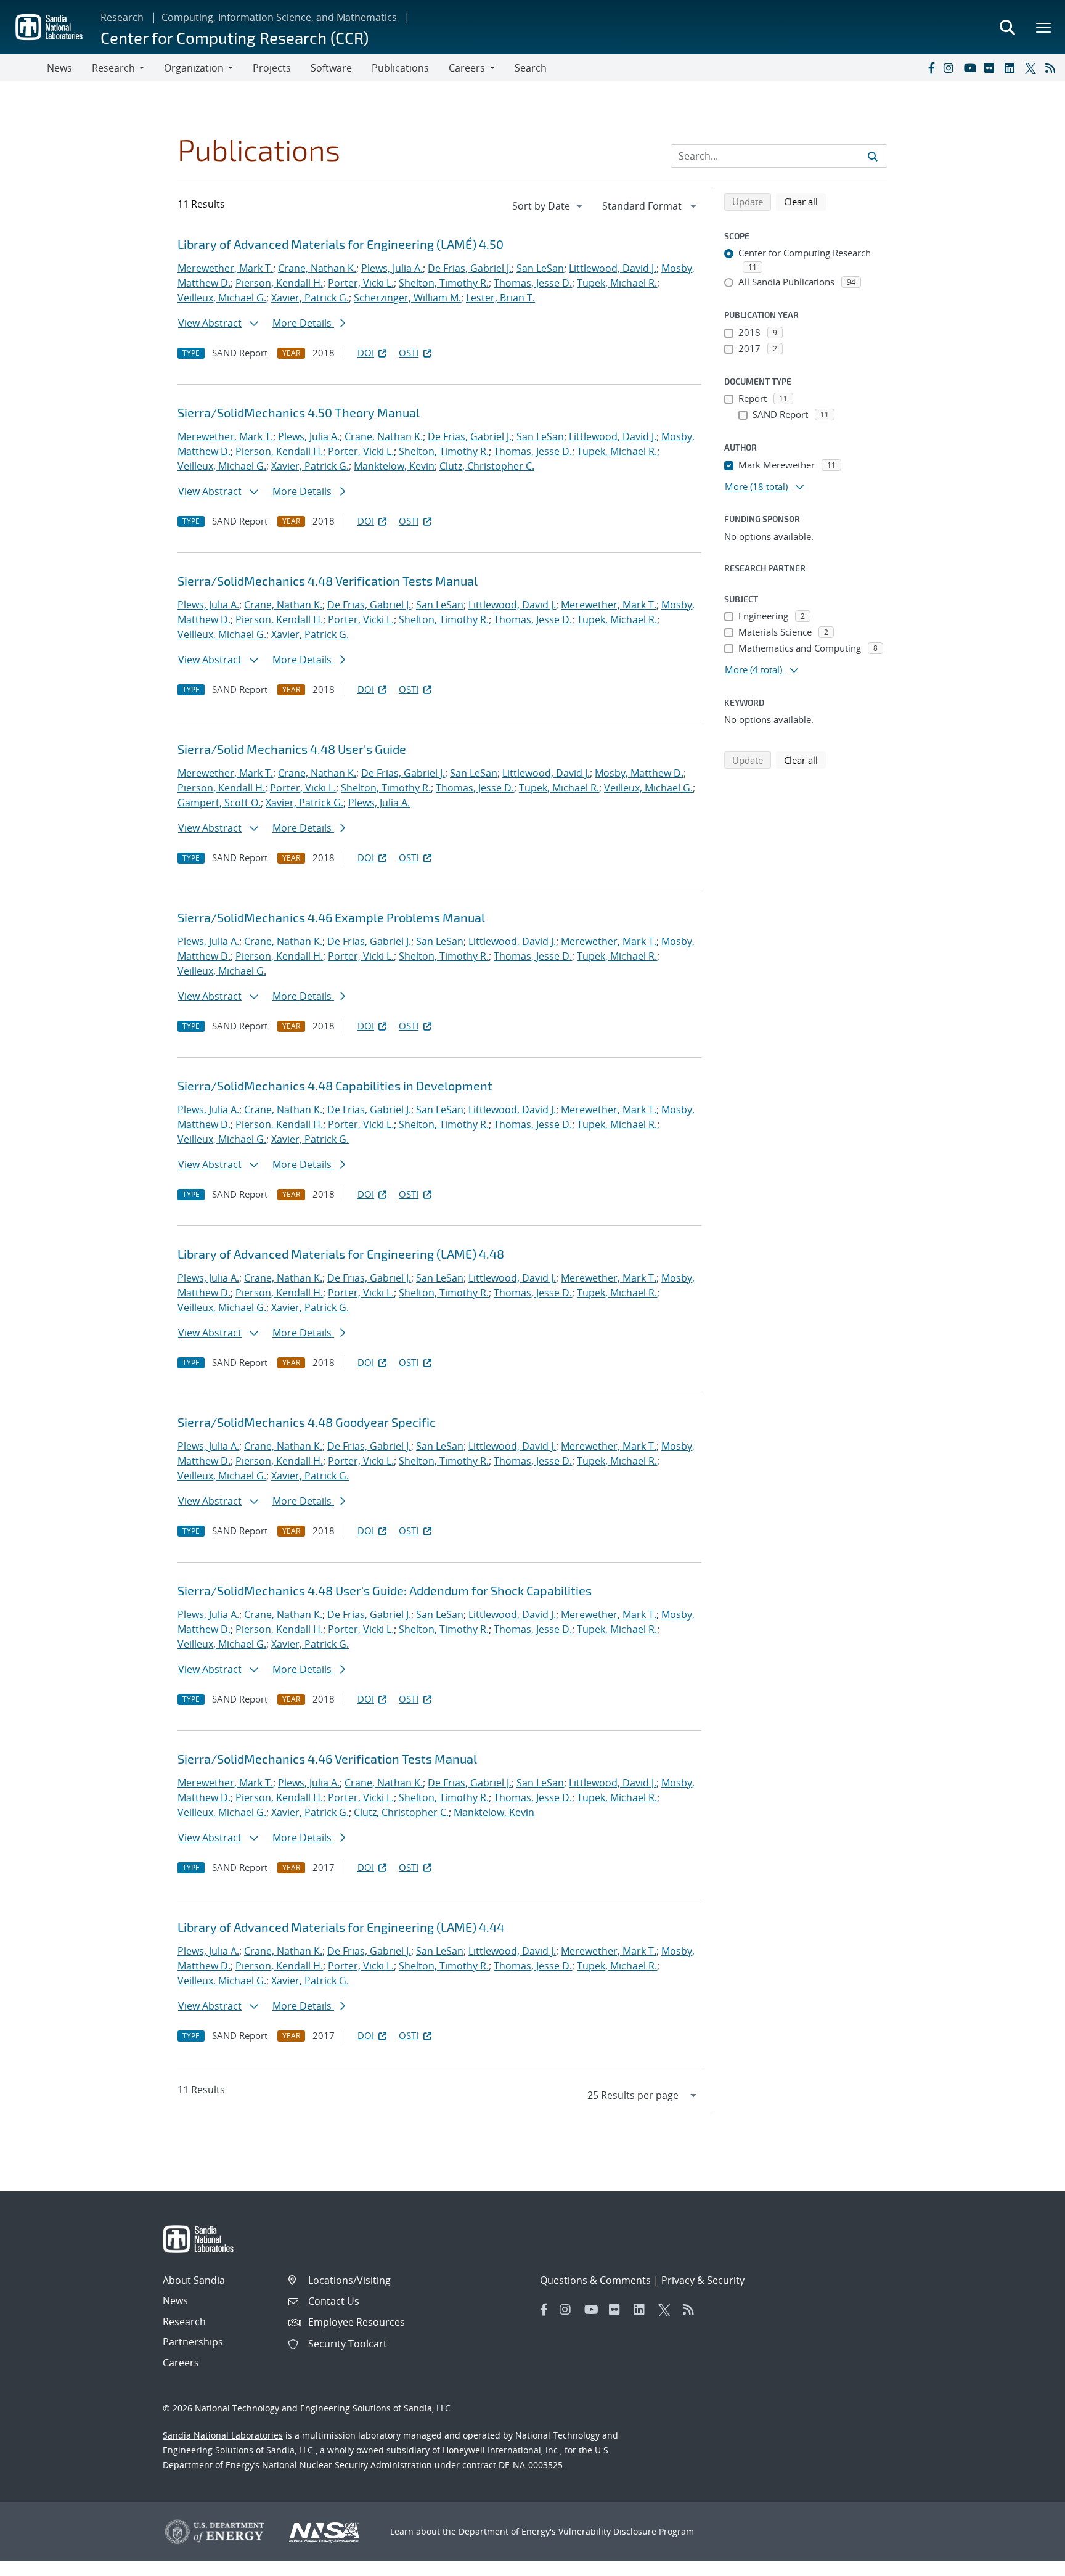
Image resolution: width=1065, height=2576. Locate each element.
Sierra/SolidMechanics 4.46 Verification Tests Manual (327, 1759)
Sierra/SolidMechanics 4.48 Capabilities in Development (335, 1086)
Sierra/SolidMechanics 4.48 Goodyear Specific (307, 1422)
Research (122, 17)
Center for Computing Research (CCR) (235, 37)
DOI (366, 353)
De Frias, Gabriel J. (470, 268)
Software (331, 68)
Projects (272, 68)
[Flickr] (992, 68)
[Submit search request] (873, 156)
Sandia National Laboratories (223, 2435)
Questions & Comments (595, 2280)
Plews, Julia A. (392, 268)
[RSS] (1053, 68)
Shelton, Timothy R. (444, 283)
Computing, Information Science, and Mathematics (279, 17)
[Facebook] (931, 68)
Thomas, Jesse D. (533, 283)
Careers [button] (467, 68)
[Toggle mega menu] (1044, 27)
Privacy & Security (703, 2280)
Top (1028, 2562)
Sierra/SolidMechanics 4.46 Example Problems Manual (331, 917)
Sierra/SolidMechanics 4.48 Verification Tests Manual (328, 581)
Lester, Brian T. (500, 298)
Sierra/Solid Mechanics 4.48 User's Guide (292, 749)
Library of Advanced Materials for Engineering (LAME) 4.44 (341, 1927)
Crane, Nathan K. (317, 268)
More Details (303, 323)
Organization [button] (194, 68)
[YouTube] (971, 68)
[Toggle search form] (1007, 27)
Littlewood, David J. (613, 268)
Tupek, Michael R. (617, 283)
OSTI (409, 353)
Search (531, 68)
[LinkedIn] (1012, 68)
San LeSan (540, 268)
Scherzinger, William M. (407, 298)
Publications (400, 68)
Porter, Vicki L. (361, 283)
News (59, 68)
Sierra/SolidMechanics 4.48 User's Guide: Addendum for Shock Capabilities (385, 1590)
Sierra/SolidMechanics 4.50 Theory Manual (299, 412)
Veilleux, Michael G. (222, 298)
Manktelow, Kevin (394, 466)
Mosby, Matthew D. (639, 773)
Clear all (805, 201)
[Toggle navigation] (23, 68)
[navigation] (549, 206)
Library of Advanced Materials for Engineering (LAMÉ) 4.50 (341, 244)
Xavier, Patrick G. (310, 298)
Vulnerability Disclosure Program (626, 2531)
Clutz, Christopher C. (487, 466)
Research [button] (113, 68)
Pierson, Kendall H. (279, 283)
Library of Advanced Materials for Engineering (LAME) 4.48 (341, 1254)
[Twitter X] (1032, 68)
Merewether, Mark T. (225, 268)
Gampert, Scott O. (219, 803)
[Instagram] (951, 68)
